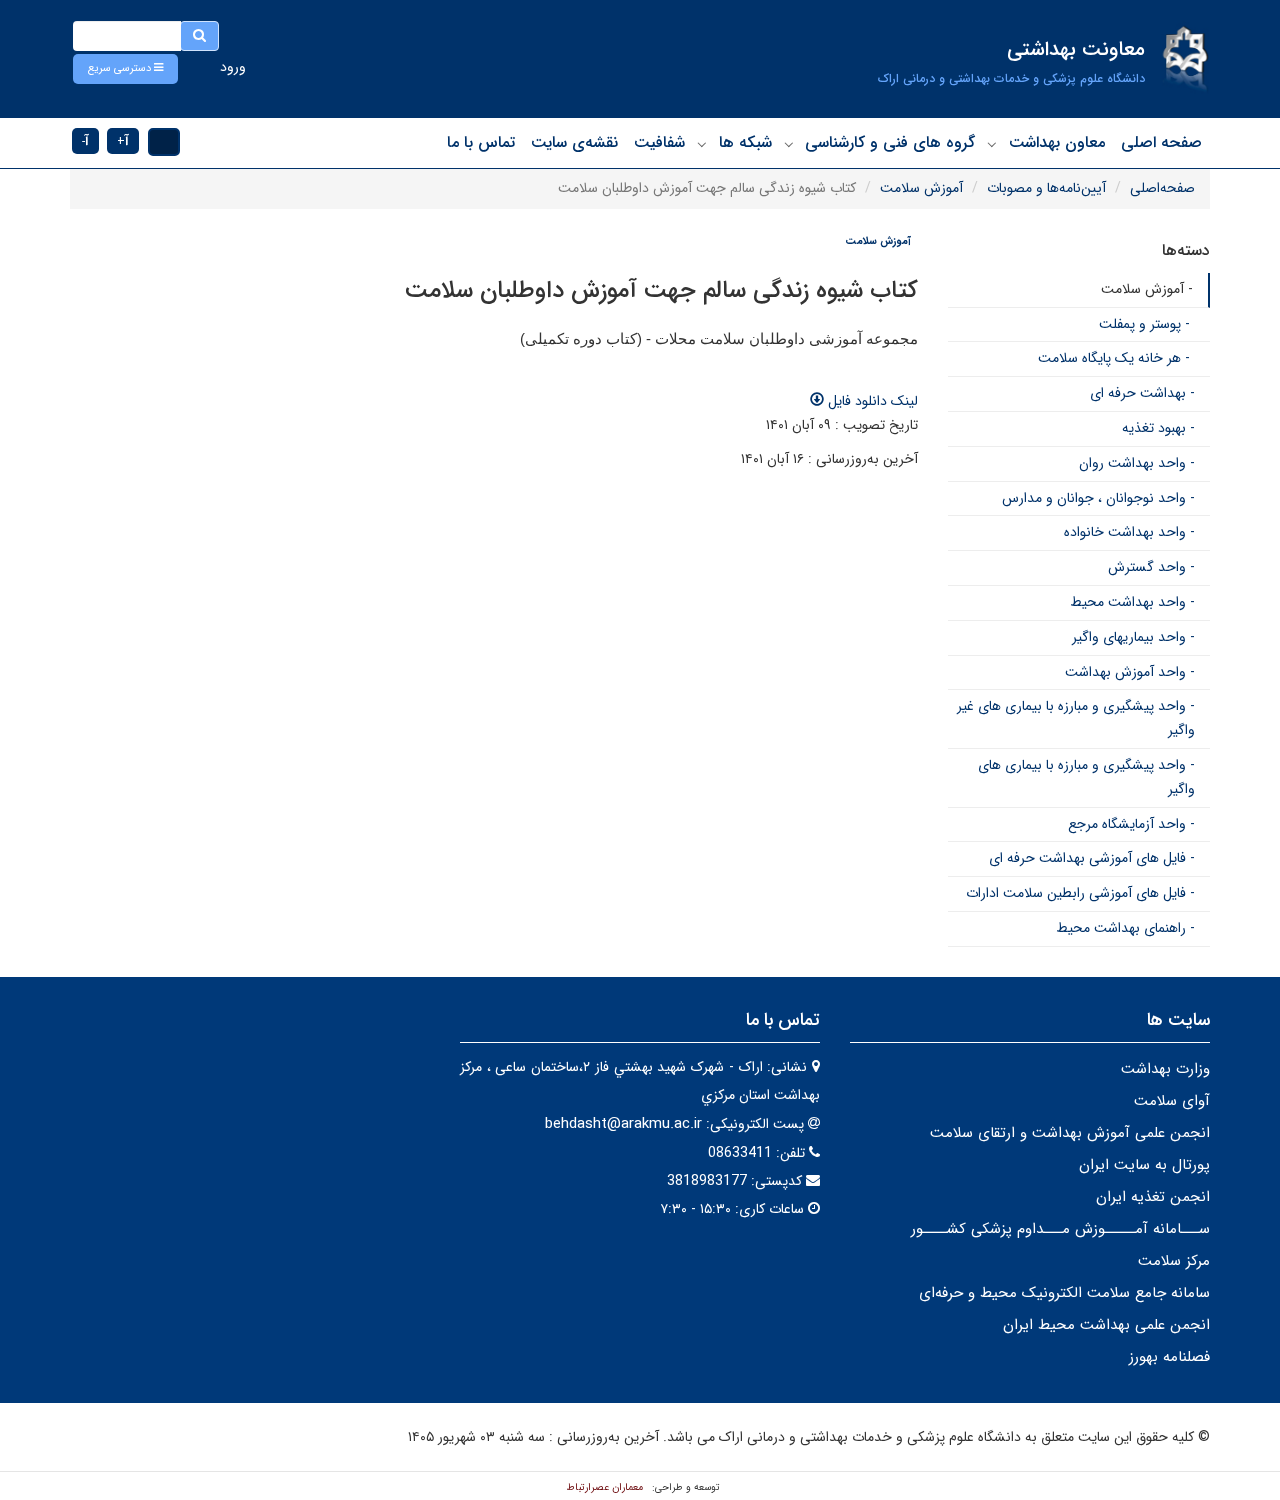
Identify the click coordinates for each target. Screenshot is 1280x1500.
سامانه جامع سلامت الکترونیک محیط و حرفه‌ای (1064, 1293)
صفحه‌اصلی (1162, 188)
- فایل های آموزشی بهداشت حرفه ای (1092, 858)
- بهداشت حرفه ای (1142, 393)
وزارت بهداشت (1165, 1069)
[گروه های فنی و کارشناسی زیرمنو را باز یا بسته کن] (789, 144)
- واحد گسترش (1151, 567)
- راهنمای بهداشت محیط (1125, 928)
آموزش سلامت (921, 188)
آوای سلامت (1172, 1101)
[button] (125, 69)
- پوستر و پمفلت (1144, 324)
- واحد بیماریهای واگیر (1133, 637)
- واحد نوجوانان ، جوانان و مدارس (1098, 498)
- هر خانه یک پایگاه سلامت (1114, 358)
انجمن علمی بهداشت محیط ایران (1106, 1325)
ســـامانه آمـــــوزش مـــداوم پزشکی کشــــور (1060, 1229)
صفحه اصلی (1161, 142)
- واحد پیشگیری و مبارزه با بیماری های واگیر (1086, 777)
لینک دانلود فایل (871, 401)
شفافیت (659, 142)
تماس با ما (481, 142)
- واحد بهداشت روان (1137, 463)
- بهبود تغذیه (1158, 428)
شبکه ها (745, 142)
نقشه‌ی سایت (574, 142)
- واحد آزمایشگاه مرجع (1131, 824)
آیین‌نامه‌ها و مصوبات (1046, 188)
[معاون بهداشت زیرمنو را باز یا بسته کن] (992, 144)
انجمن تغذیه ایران (1153, 1197)
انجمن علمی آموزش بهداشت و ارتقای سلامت (1070, 1133)
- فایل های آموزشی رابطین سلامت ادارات (1080, 893)
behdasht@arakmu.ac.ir (623, 1124)
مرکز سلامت (1174, 1261)
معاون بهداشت (1057, 142)
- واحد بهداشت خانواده (1129, 532)
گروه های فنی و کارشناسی (890, 142)
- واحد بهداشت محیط (1132, 602)
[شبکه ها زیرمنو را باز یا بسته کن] (702, 144)
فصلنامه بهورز (1169, 1357)
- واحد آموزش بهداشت (1130, 672)
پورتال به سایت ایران (1144, 1165)
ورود (233, 67)
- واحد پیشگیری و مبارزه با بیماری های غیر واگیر (1076, 718)
